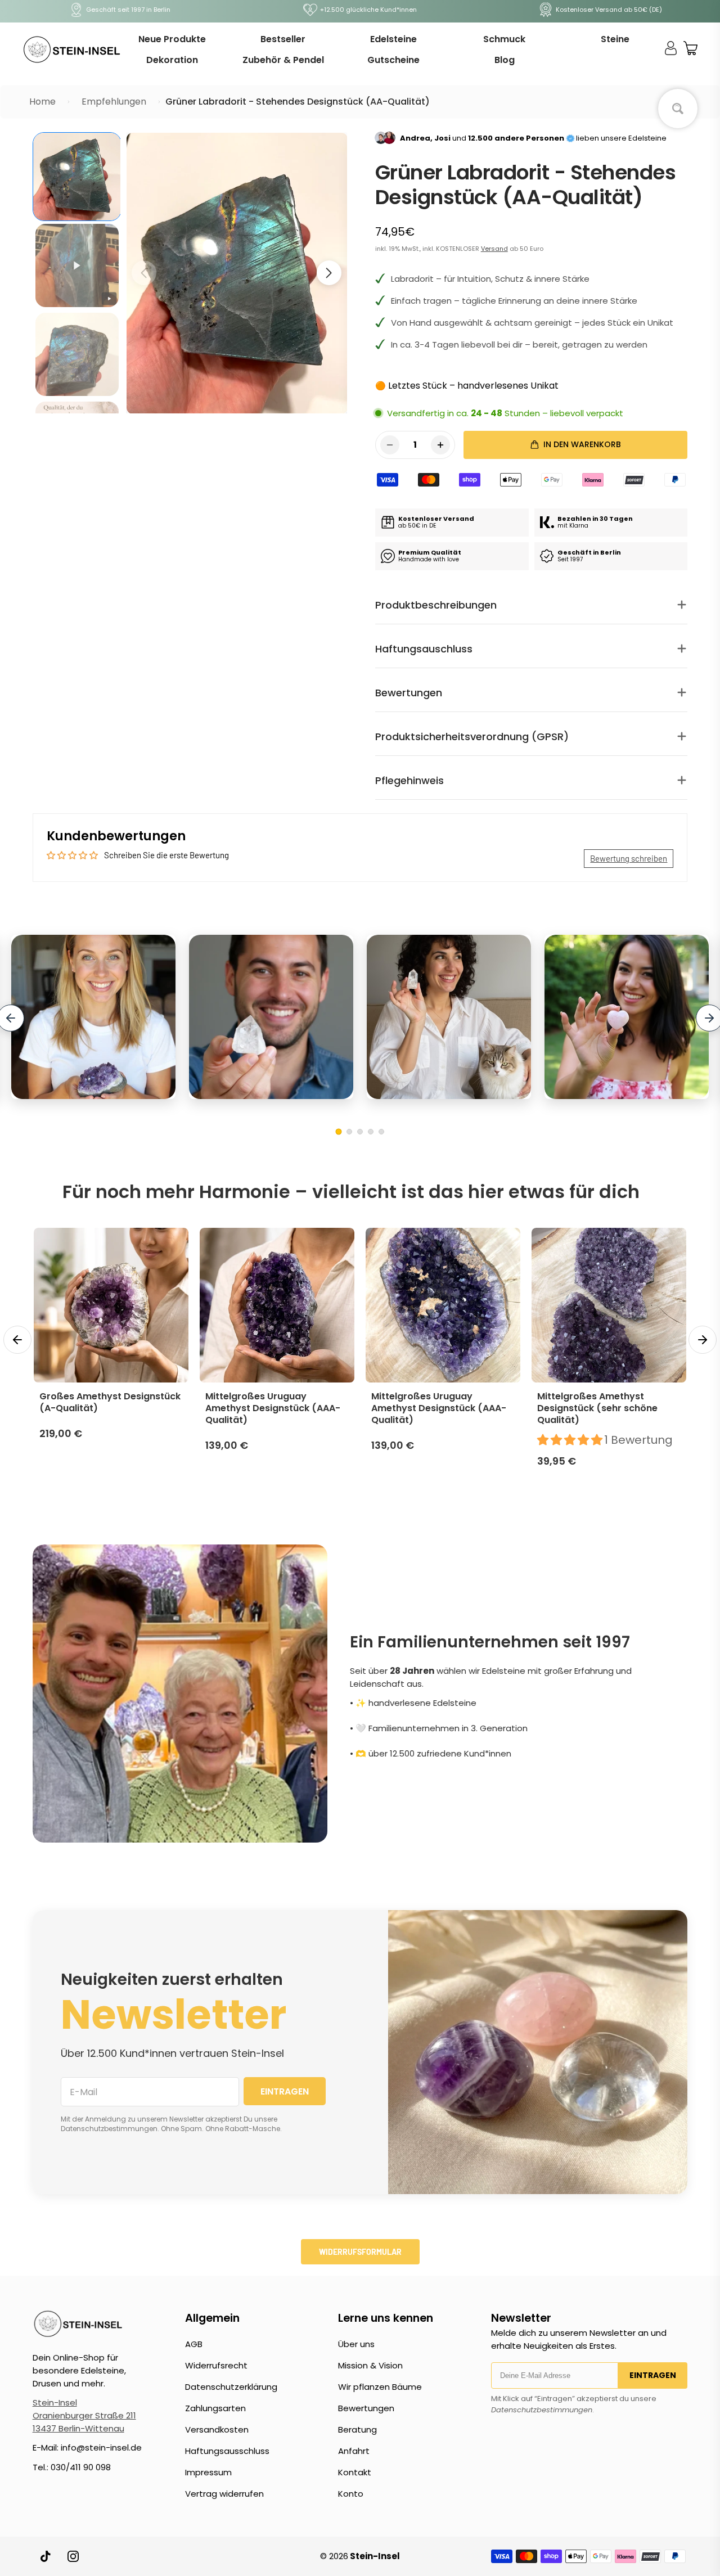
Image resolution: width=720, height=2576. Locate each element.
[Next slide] (703, 1340)
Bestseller (283, 39)
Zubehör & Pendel (283, 60)
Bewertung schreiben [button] (629, 858)
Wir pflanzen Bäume (380, 2387)
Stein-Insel (55, 2402)
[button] (329, 273)
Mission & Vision (370, 2365)
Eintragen (653, 2375)
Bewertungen (366, 2408)
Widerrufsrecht (216, 2365)
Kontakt (355, 2472)
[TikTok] (46, 2556)
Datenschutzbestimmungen (542, 2410)
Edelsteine (393, 39)
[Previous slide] (17, 1340)
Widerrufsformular (360, 2252)
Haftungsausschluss (227, 2451)
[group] (77, 177)
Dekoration (172, 60)
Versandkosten (217, 2429)
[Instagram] (73, 2556)
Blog (505, 60)
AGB (194, 2344)
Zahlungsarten (215, 2408)
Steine (615, 39)
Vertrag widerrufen (224, 2494)
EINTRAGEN (285, 2091)
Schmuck (504, 39)
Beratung (357, 2429)
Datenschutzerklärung (231, 2387)
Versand (494, 249)
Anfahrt (354, 2451)
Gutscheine (393, 60)
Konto (351, 2494)
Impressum (208, 2472)
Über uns (356, 2344)
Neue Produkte (172, 39)
